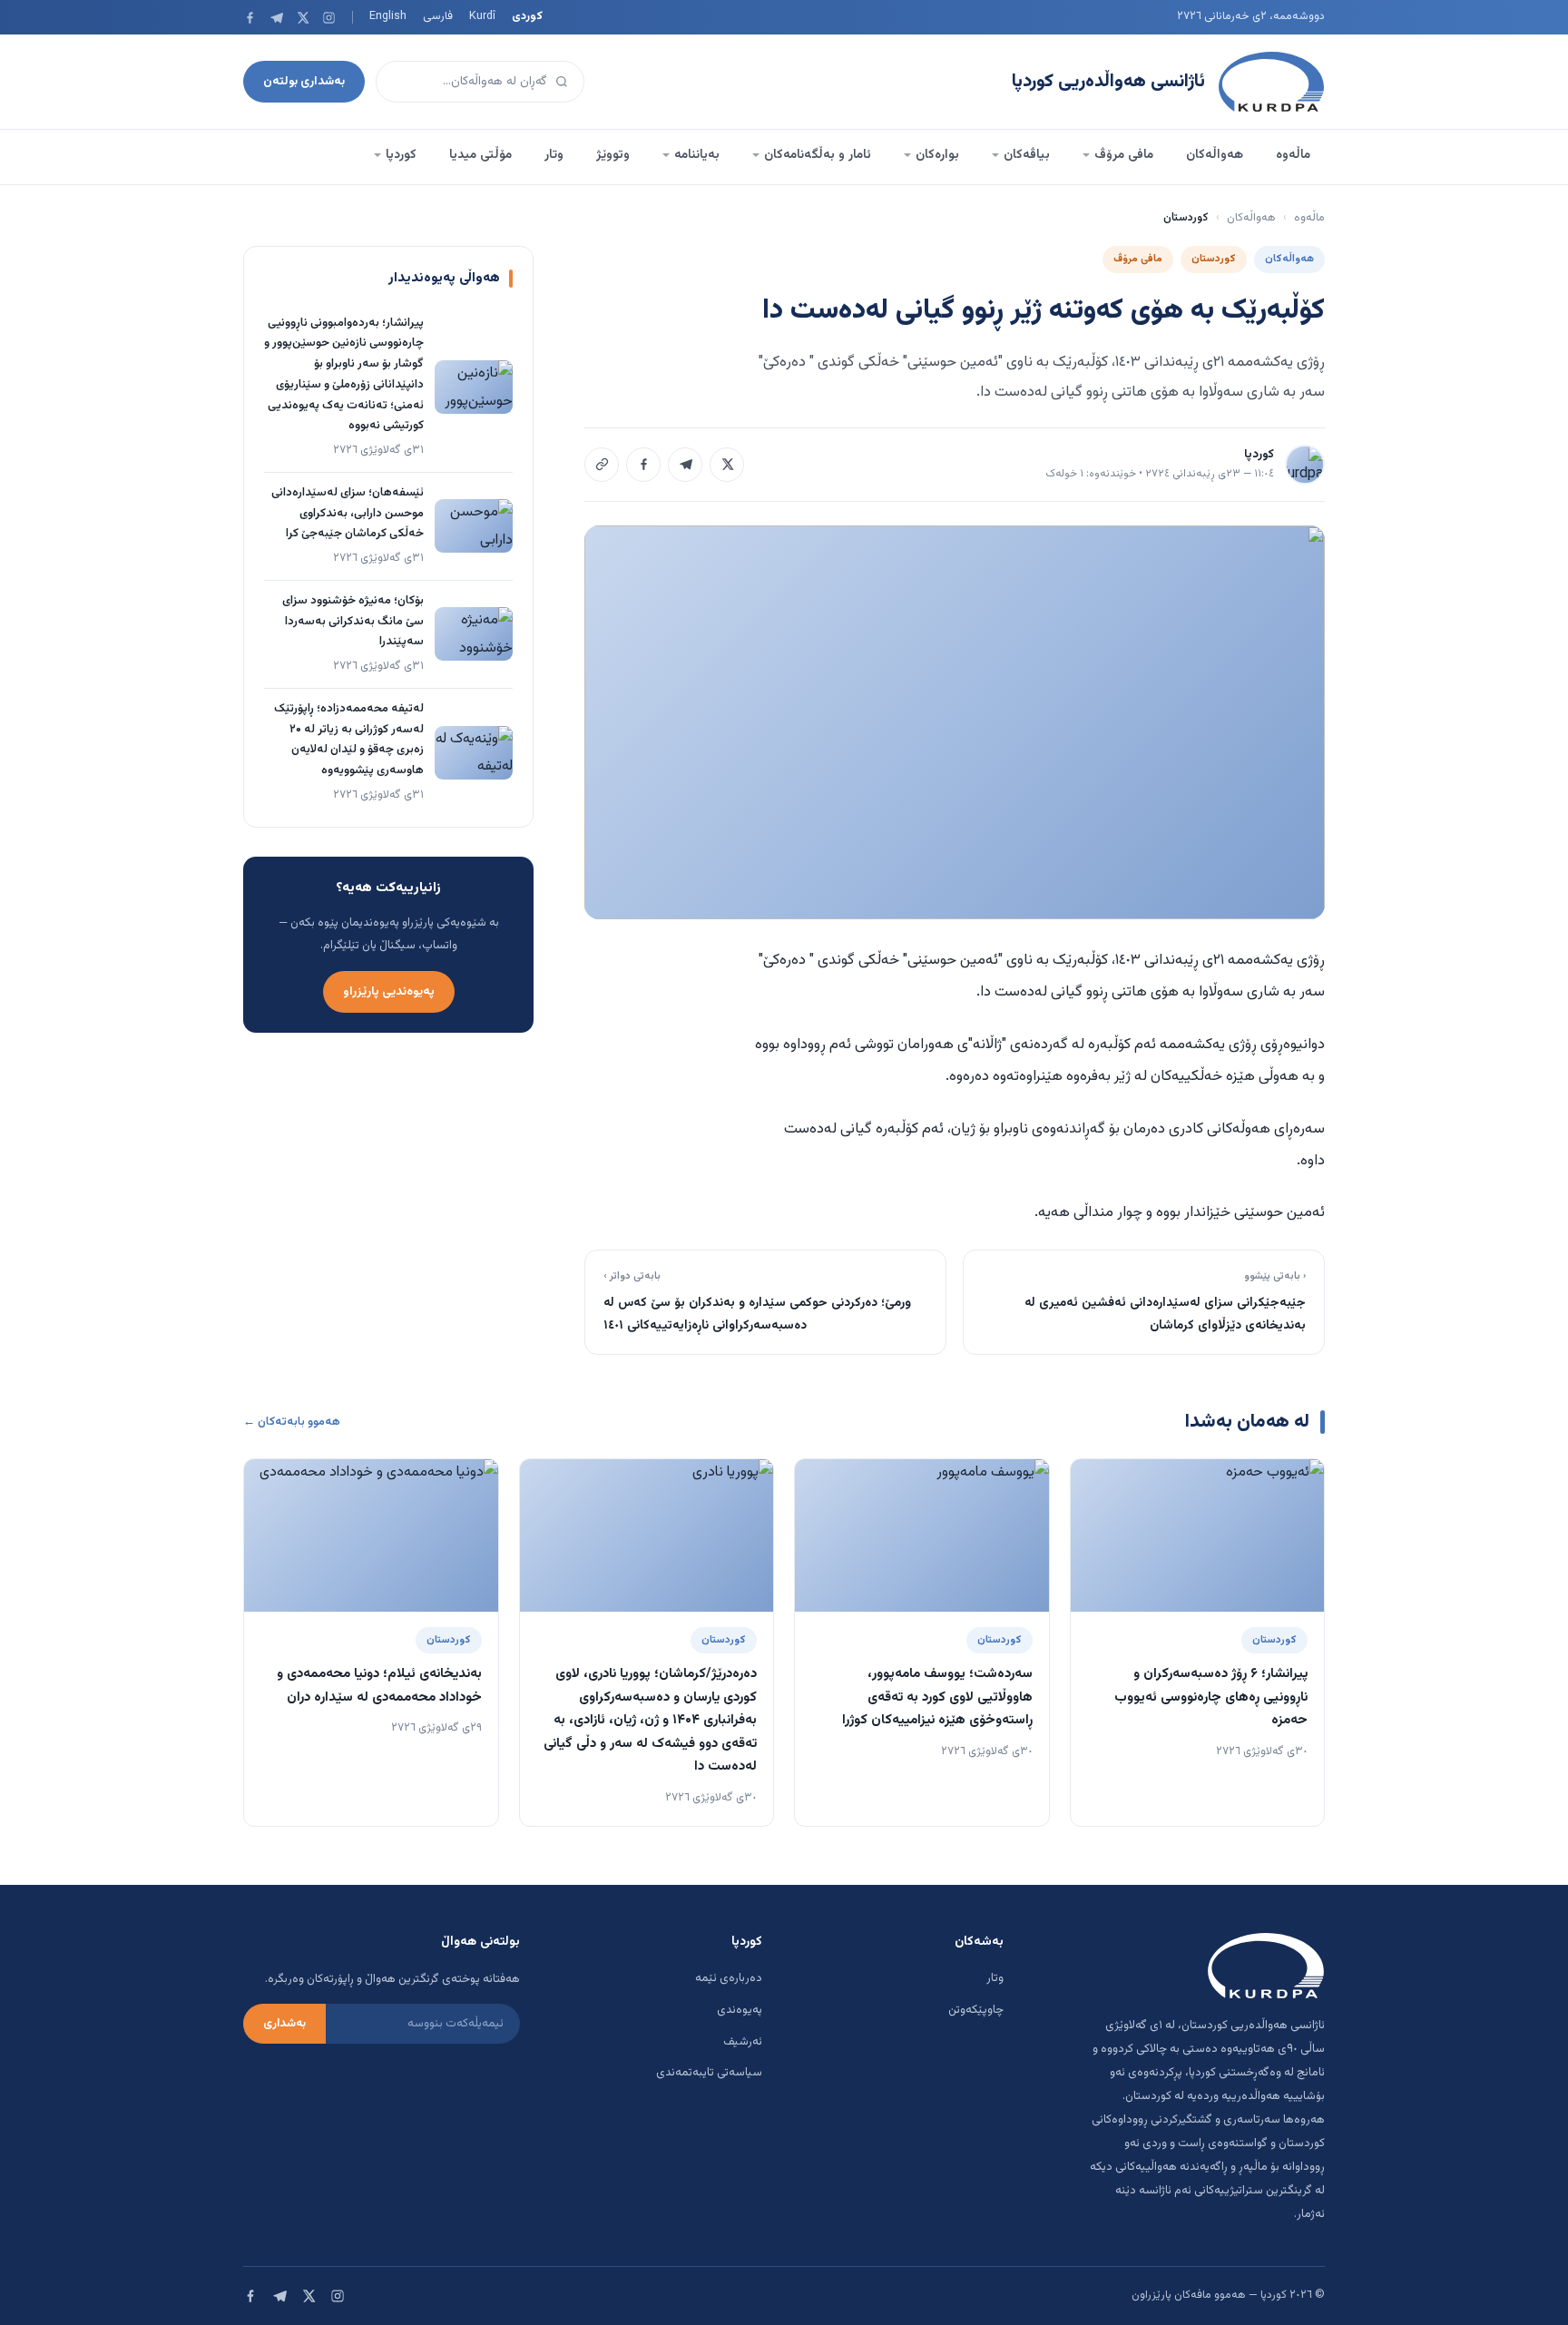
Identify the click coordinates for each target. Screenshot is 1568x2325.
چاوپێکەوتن (976, 2010)
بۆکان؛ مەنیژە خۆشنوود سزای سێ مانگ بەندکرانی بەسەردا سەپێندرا (353, 622)
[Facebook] (250, 18)
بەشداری (284, 2024)
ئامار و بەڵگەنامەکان (818, 155)
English (388, 16)
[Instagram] (329, 18)
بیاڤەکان (1027, 155)
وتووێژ (613, 155)
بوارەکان (937, 155)
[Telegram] (276, 18)
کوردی (527, 16)
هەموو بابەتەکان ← (292, 1422)
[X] (303, 18)
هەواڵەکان (1215, 155)
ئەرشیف (743, 2042)
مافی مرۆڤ (1124, 155)
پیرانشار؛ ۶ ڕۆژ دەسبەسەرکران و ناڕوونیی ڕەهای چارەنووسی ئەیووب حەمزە (1211, 1697)
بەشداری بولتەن (304, 81)
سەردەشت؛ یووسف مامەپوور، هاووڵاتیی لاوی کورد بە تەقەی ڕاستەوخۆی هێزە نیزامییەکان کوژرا (937, 1697)
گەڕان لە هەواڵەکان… (495, 81)
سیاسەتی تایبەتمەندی (709, 2073)
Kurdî (482, 16)
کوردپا (401, 155)
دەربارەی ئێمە (729, 1978)
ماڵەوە (1293, 155)
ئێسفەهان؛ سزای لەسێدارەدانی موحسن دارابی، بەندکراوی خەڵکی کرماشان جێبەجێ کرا (348, 514)
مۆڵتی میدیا (480, 155)
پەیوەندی (740, 2010)
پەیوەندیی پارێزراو (389, 991)
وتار (554, 155)
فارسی (438, 16)
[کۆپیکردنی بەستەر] (602, 465)
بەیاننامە (697, 155)
